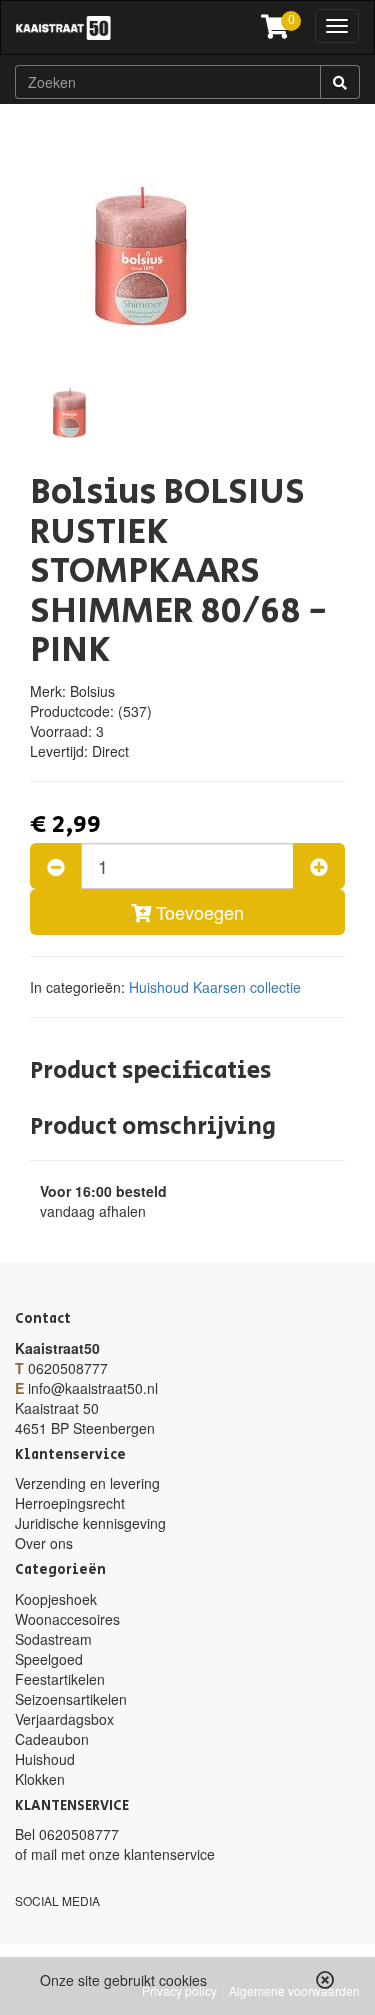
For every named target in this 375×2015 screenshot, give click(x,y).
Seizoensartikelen (71, 1699)
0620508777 (68, 1368)
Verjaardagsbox (64, 1719)
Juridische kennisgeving (90, 1523)
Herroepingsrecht (70, 1503)
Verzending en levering (87, 1483)
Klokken (40, 1779)
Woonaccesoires (67, 1619)
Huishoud (159, 987)
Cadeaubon (52, 1739)
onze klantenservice (152, 1854)
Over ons (44, 1543)
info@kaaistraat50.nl (93, 1388)
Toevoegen (197, 912)
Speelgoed (49, 1659)
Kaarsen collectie (247, 987)
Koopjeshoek (56, 1599)
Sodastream (53, 1639)
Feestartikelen (60, 1679)
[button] (325, 1980)
